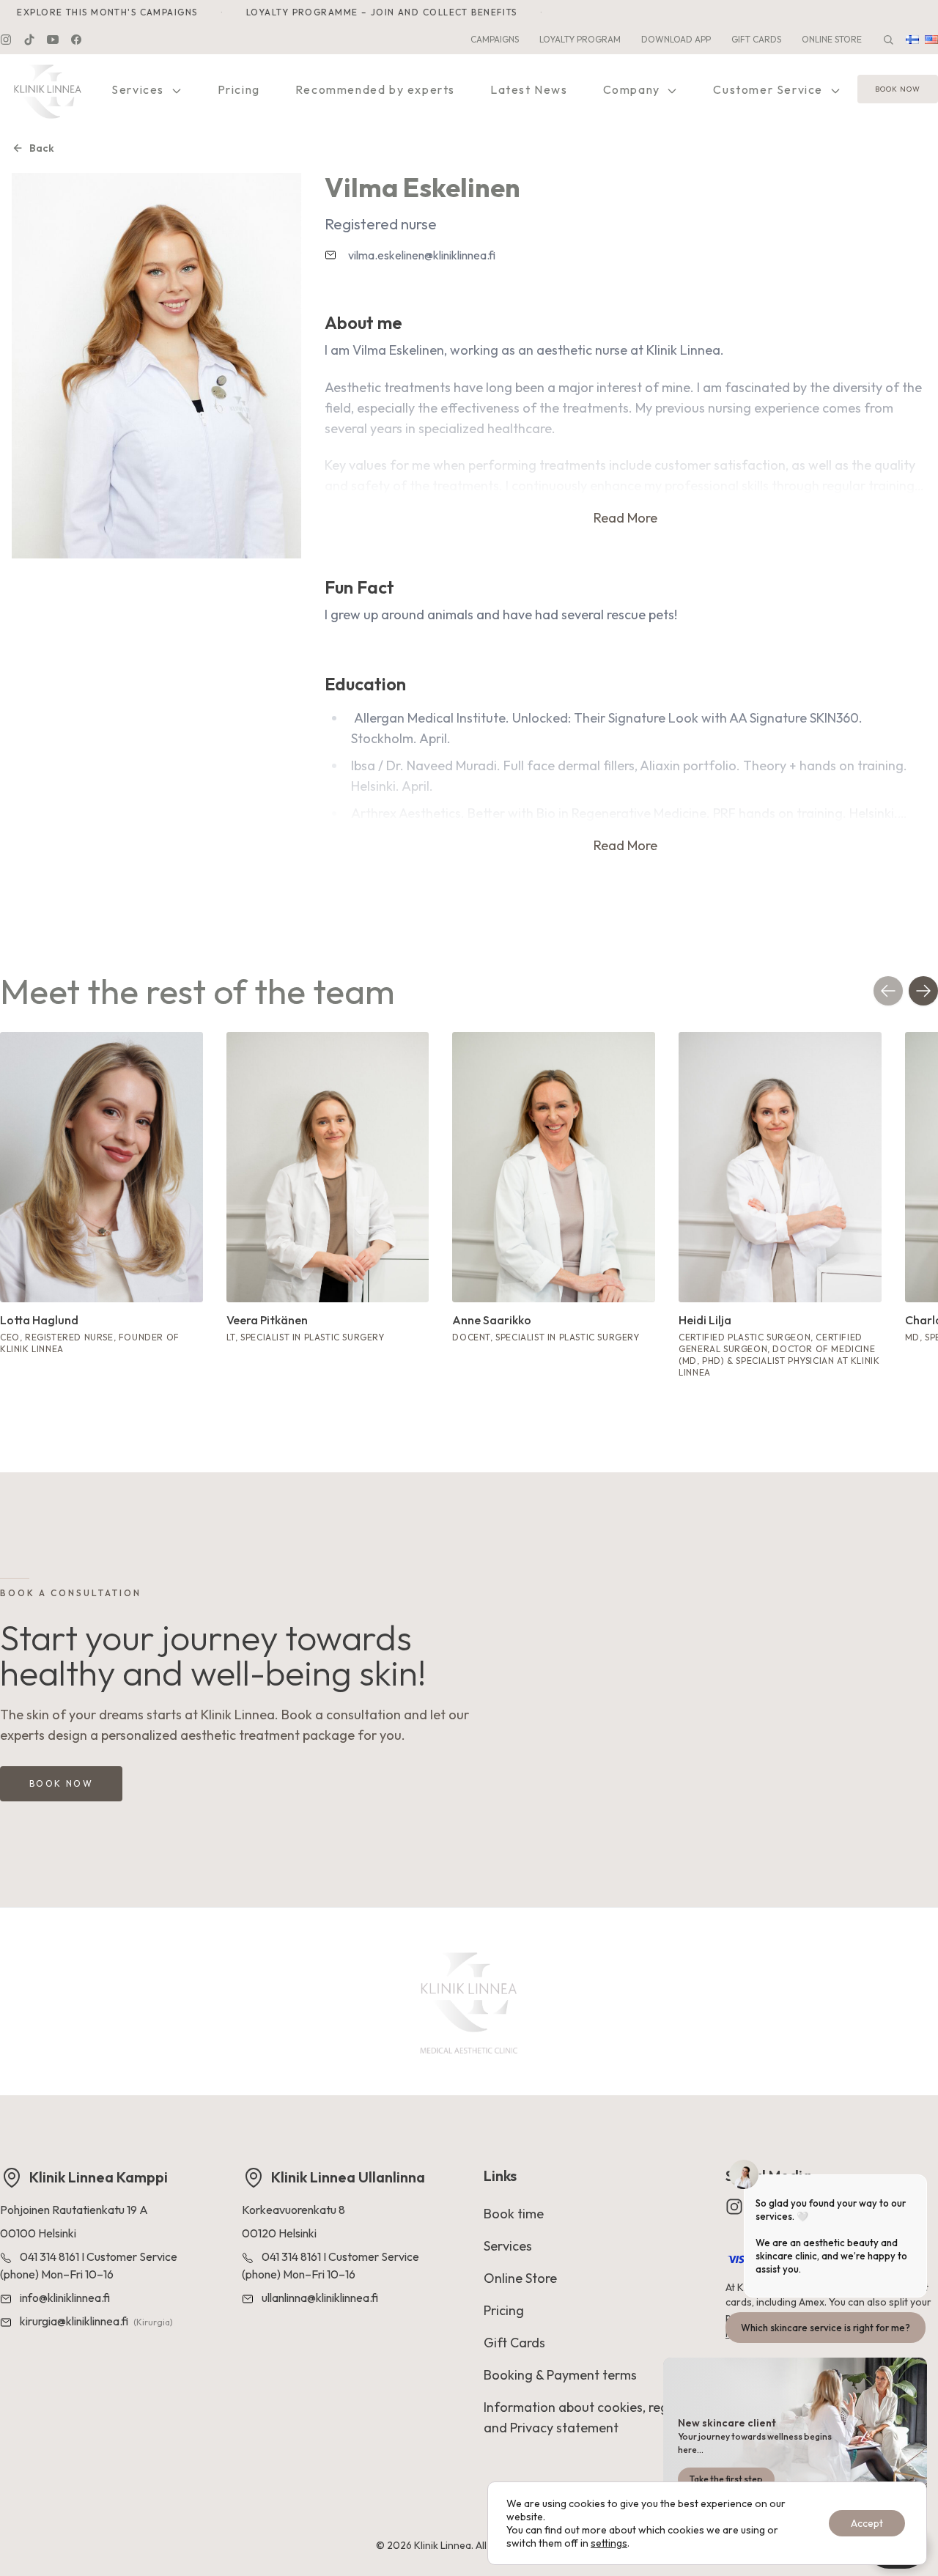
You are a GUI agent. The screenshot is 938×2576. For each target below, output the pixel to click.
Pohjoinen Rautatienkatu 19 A (74, 2210)
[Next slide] (923, 991)
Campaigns (495, 39)
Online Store (832, 39)
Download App (676, 39)
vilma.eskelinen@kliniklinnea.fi (422, 255)
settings (609, 2543)
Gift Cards (756, 39)
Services (139, 89)
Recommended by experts (375, 89)
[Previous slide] (888, 991)
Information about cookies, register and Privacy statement (589, 2417)
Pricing (239, 89)
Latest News (529, 89)
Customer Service (769, 89)
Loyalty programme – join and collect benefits (364, 12)
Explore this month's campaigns (638, 12)
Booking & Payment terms (560, 2375)
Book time (514, 2214)
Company (634, 89)
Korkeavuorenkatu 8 (293, 2210)
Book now (898, 90)
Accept (867, 2523)
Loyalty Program (580, 39)
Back (42, 148)
